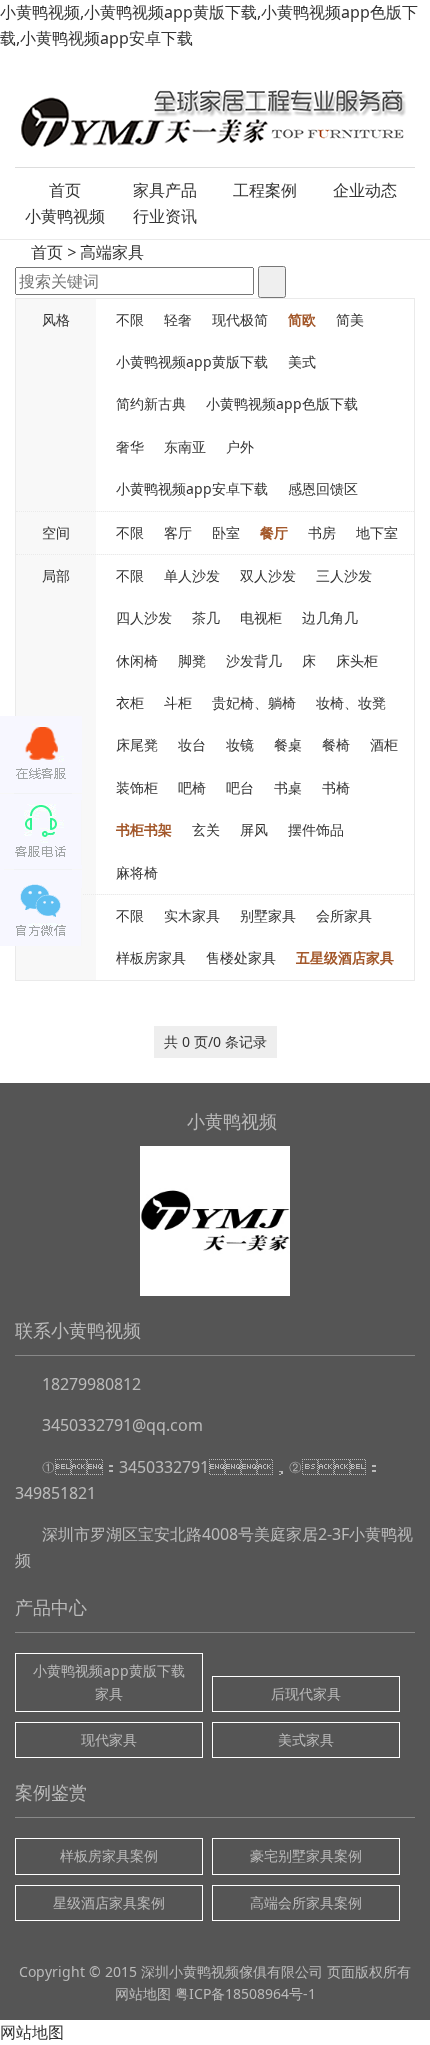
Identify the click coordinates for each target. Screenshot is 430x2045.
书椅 (336, 787)
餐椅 (336, 744)
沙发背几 (254, 660)
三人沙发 (344, 575)
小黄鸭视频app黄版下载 (192, 361)
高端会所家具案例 (306, 1902)
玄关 (206, 829)
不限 (130, 319)
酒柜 (384, 744)
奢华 (130, 446)
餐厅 (274, 532)
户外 (240, 446)
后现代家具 (306, 1693)
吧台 (240, 787)
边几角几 (330, 617)
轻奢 (178, 319)
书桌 (288, 787)
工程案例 (265, 190)
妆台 (192, 744)
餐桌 (288, 744)
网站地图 (143, 1993)
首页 (65, 190)
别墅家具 (268, 915)
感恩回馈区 (323, 488)
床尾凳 (137, 744)
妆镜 (240, 744)
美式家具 (306, 1739)
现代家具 (109, 1739)
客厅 (178, 532)
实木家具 (192, 915)
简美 (350, 319)
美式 (302, 361)
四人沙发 (144, 617)
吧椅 (192, 787)
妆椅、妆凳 (351, 702)
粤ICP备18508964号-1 (245, 1993)
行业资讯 (165, 216)
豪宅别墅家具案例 (306, 1855)
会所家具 (344, 915)
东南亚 (185, 446)
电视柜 (261, 617)
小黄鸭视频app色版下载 (282, 403)
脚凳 (192, 660)
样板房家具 (151, 957)
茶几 (206, 617)
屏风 (254, 829)
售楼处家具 (241, 957)
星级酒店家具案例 (109, 1902)
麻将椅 (137, 872)
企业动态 (365, 190)
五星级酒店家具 (345, 957)
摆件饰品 (316, 829)
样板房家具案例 (109, 1855)
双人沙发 (268, 575)
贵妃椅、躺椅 (254, 702)
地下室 (377, 532)
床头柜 (357, 660)
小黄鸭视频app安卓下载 (192, 488)
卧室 (226, 532)
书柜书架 (144, 829)
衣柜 (130, 702)
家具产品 (165, 190)
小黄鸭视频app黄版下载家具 (109, 1681)
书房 (322, 532)
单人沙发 (192, 575)
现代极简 (240, 319)
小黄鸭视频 (65, 216)
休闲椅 (137, 660)
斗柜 (178, 702)
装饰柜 (137, 787)
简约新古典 (151, 403)
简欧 (302, 319)
